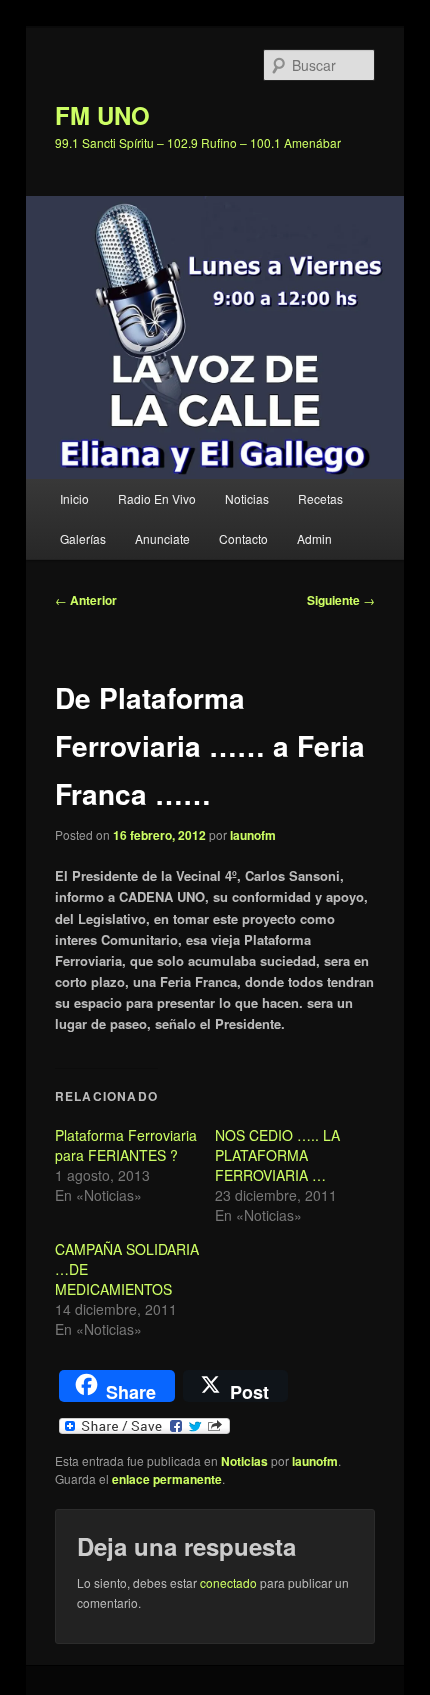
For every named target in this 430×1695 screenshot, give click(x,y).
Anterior (86, 600)
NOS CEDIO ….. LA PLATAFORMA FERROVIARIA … (277, 1155)
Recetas (320, 498)
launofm (253, 835)
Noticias (247, 498)
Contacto (243, 538)
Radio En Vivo (157, 498)
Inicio (74, 498)
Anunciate (162, 538)
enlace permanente (167, 1479)
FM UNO (102, 115)
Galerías (83, 538)
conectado (228, 1582)
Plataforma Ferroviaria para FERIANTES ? (126, 1145)
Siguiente (341, 600)
